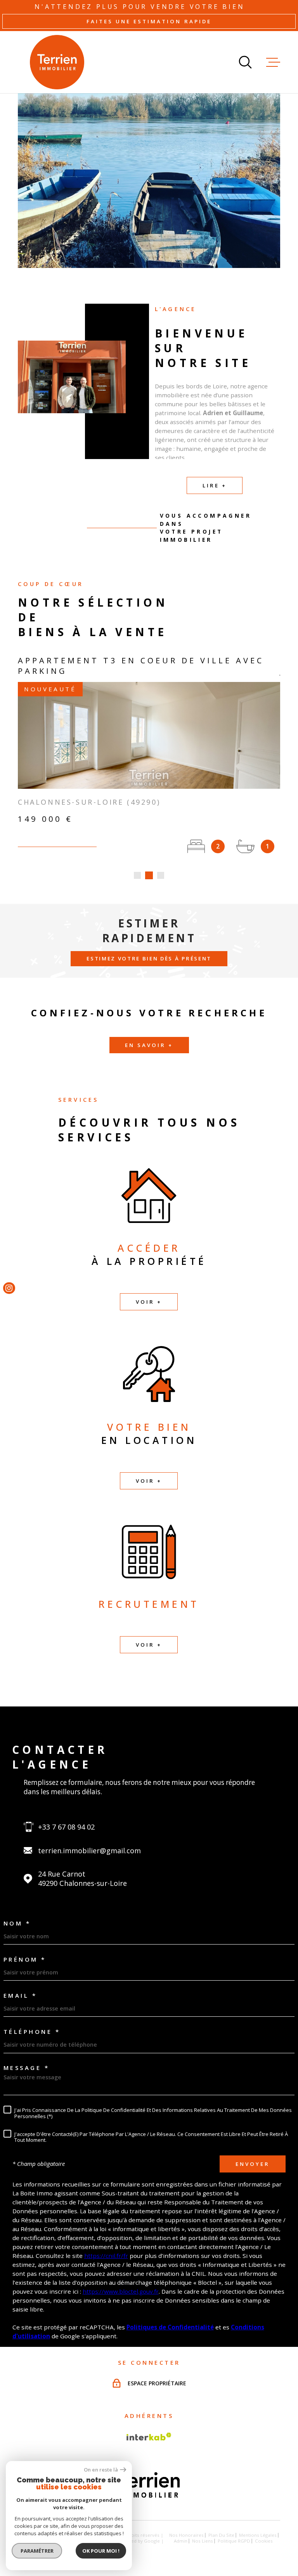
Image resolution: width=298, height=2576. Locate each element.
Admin (181, 2541)
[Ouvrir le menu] (273, 62)
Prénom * (25, 1959)
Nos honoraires (186, 2535)
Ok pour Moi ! (101, 2551)
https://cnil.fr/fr (106, 2256)
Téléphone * (32, 2032)
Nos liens (203, 2541)
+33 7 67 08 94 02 (66, 1827)
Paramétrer (37, 2551)
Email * (20, 1996)
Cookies (264, 2541)
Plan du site (221, 2535)
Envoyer (253, 2164)
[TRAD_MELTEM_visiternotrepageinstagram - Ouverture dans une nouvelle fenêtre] (9, 1288)
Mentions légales (258, 2535)
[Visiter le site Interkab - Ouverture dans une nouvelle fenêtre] (149, 2437)
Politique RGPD (234, 2541)
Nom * (17, 1923)
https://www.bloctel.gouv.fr (121, 2291)
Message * (27, 2068)
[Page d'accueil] (57, 62)
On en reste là (101, 2470)
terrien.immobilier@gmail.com (89, 1851)
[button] (137, 875)
